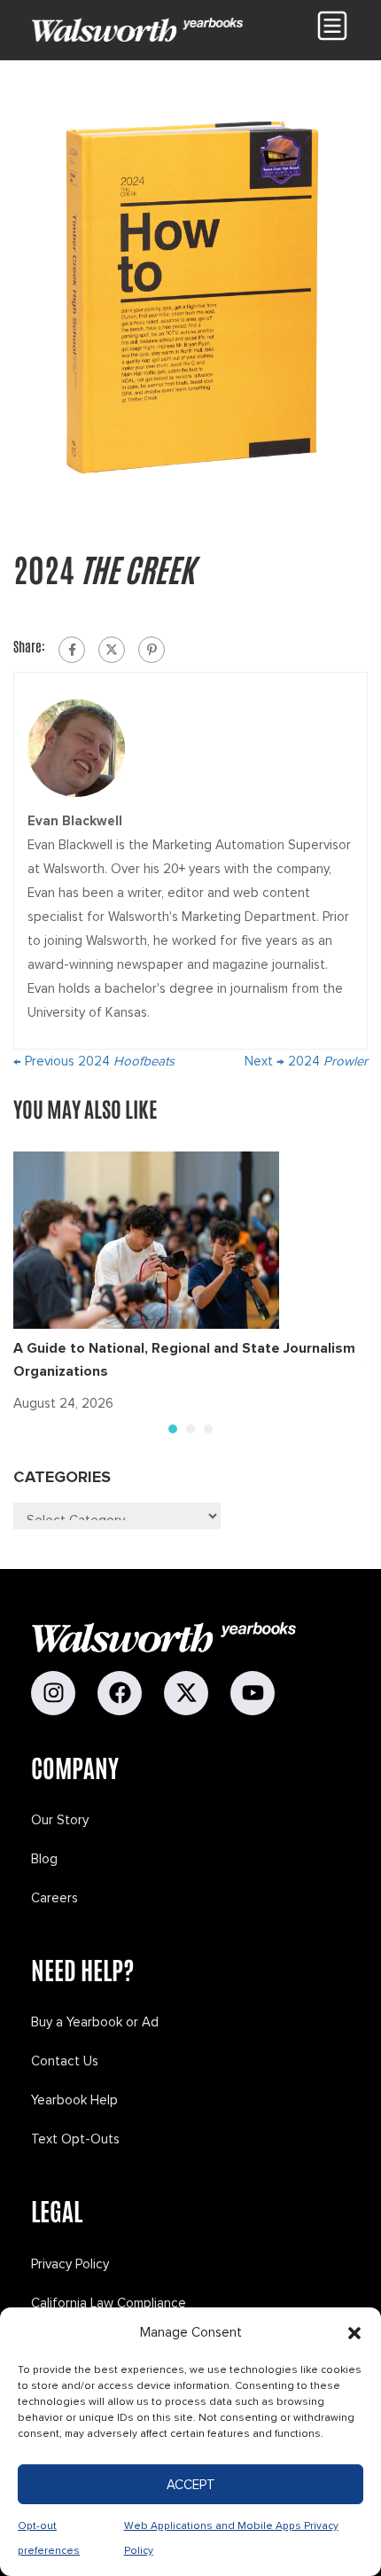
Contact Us (65, 2061)
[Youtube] (253, 1693)
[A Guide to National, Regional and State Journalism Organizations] (146, 1239)
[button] (354, 2333)
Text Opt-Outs (75, 2139)
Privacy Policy (70, 2264)
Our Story (60, 1820)
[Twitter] (112, 650)
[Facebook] (72, 650)
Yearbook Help (74, 2100)
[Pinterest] (152, 650)
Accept (191, 2485)
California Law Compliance (109, 2303)
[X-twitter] (186, 1693)
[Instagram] (53, 1693)
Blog (44, 1859)
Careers (54, 1898)
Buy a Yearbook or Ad (95, 2022)
